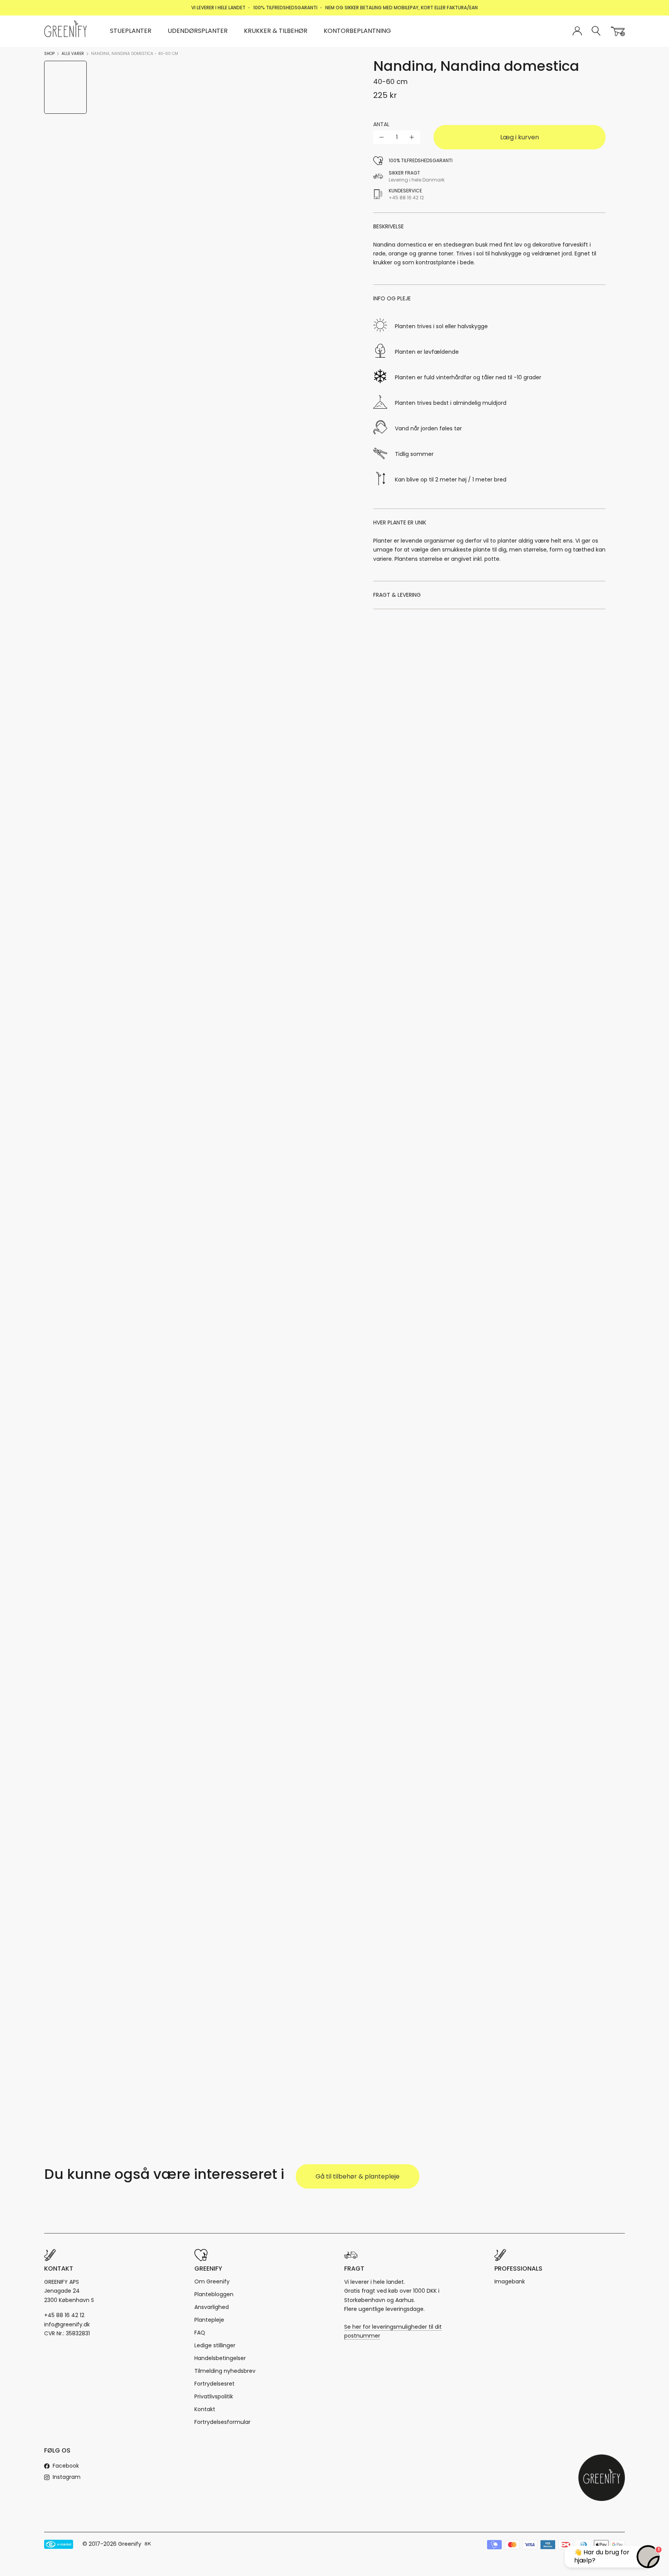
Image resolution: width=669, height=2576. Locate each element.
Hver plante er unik (400, 522)
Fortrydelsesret (214, 2384)
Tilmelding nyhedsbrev (225, 2371)
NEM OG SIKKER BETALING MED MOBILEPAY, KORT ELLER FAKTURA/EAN (401, 8)
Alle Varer (73, 54)
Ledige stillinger (215, 2345)
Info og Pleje (392, 298)
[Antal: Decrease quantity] (382, 137)
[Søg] (596, 31)
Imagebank (510, 2281)
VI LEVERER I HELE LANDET (218, 8)
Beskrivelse (389, 226)
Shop (49, 54)
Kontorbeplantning (357, 31)
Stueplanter (131, 31)
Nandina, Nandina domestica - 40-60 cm (135, 54)
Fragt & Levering (397, 595)
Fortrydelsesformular (222, 2422)
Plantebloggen (214, 2294)
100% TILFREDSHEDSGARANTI (285, 8)
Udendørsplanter (198, 31)
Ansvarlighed (212, 2307)
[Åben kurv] (618, 31)
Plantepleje (209, 2320)
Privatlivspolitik (214, 2396)
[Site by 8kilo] (148, 2544)
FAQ (200, 2333)
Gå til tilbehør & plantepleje (358, 2176)
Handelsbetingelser (220, 2358)
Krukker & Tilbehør (276, 31)
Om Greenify (212, 2281)
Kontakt (205, 2409)
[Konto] (577, 31)
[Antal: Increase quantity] (412, 137)
